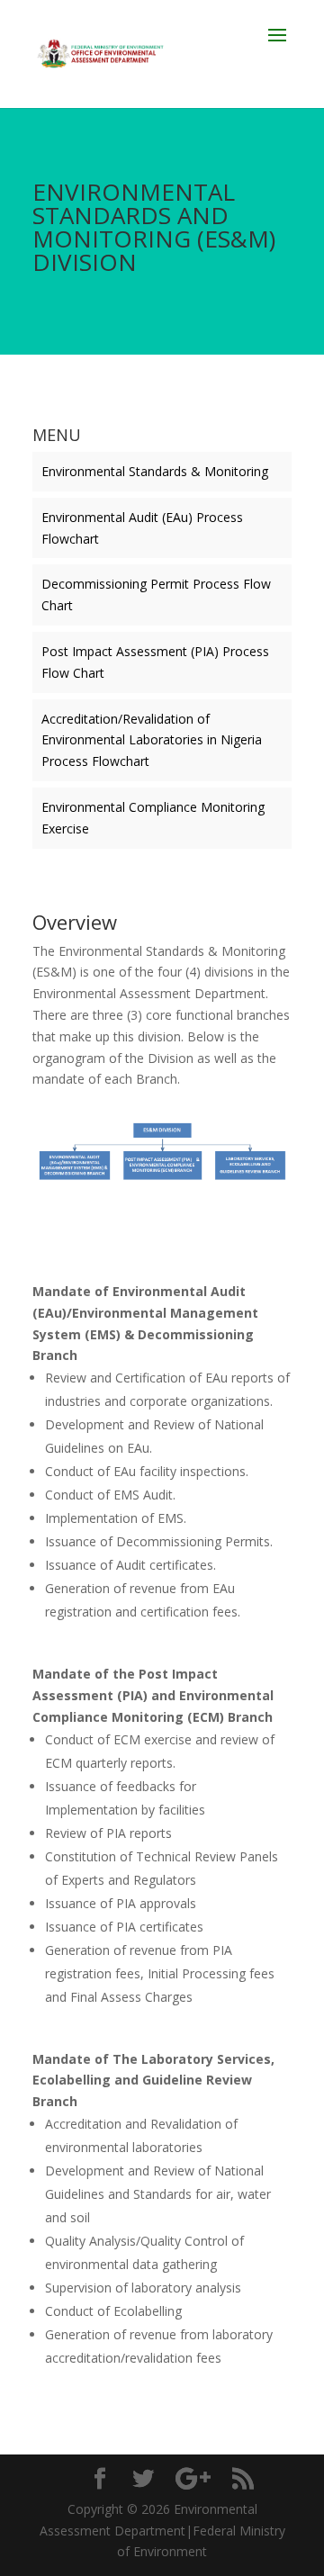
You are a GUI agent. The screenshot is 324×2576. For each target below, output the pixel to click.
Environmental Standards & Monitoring (155, 471)
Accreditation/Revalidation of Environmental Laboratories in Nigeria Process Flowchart (152, 740)
